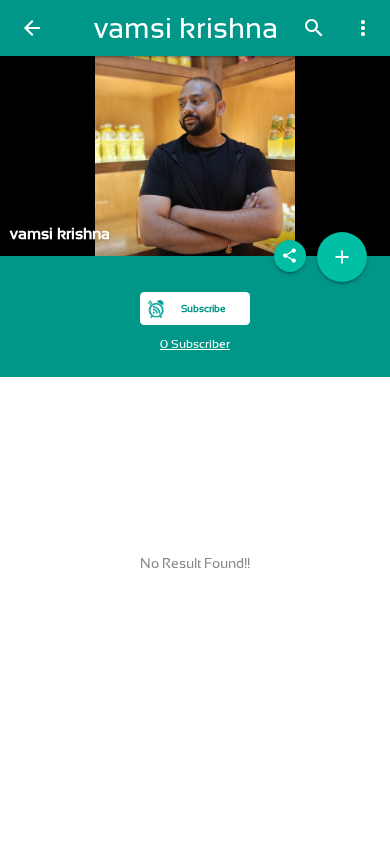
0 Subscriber (195, 344)
